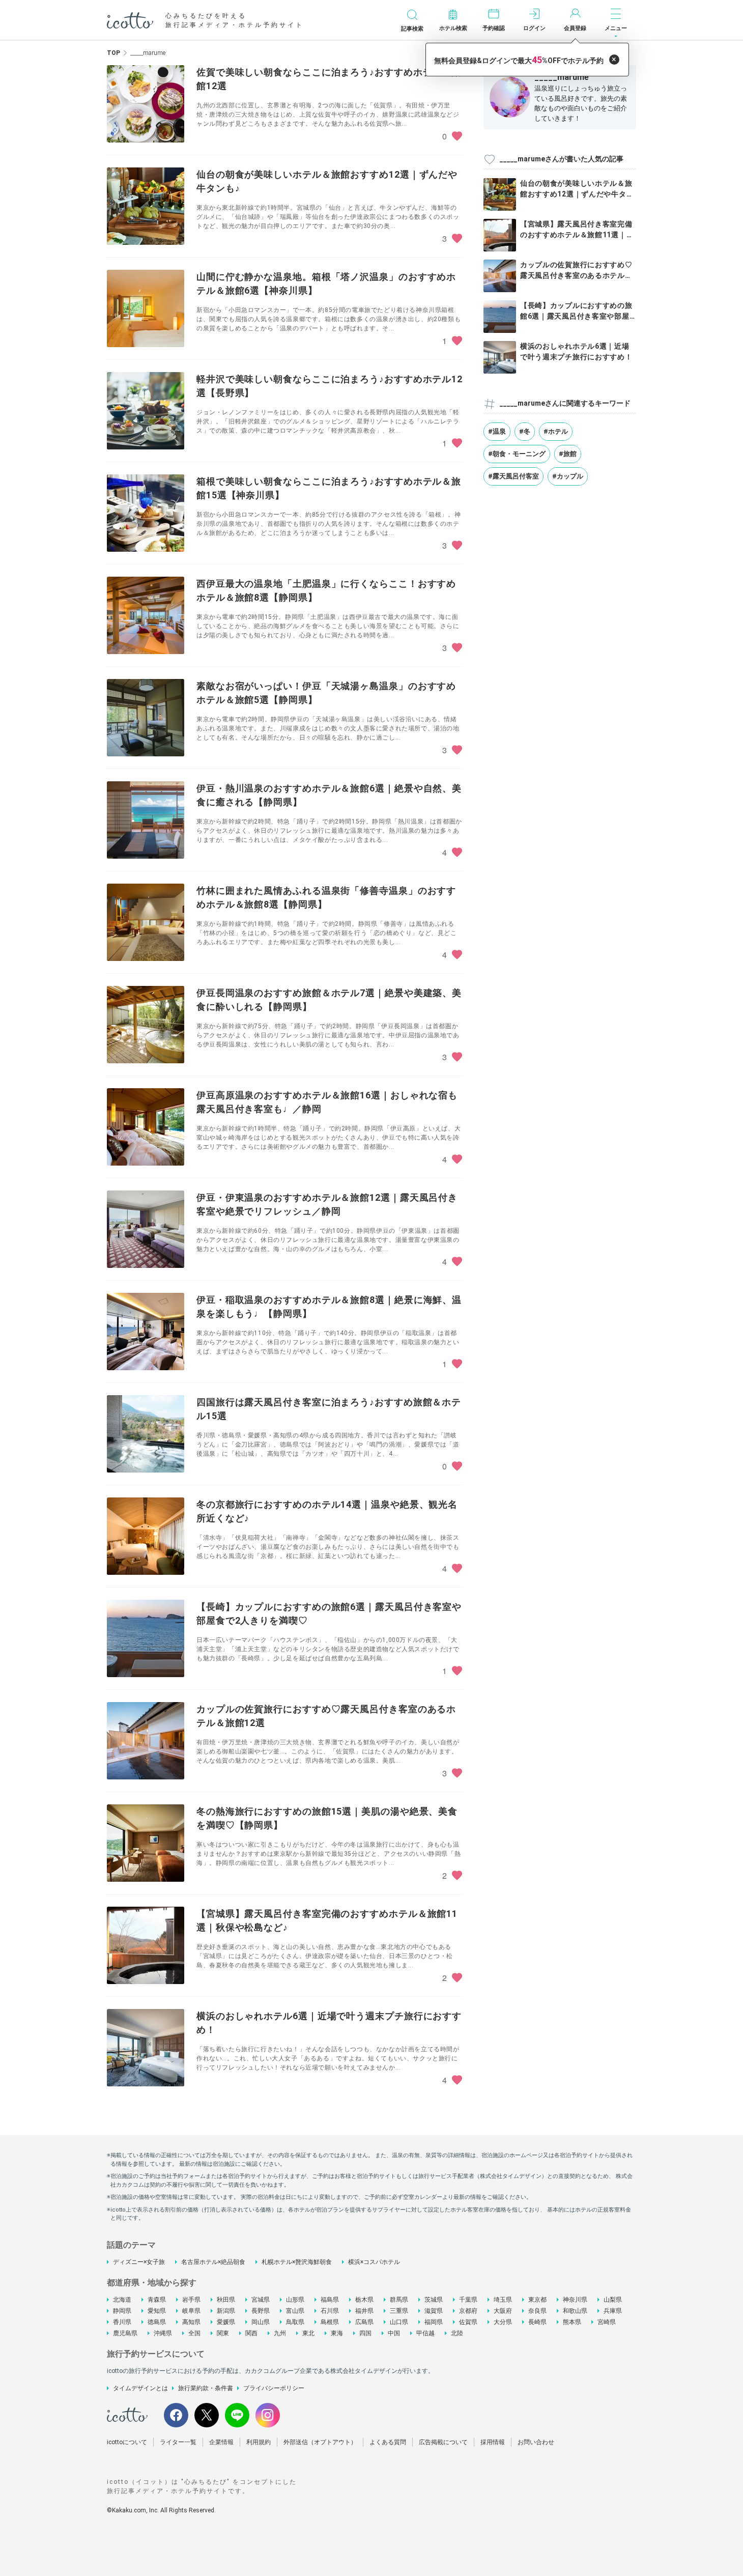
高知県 (191, 2322)
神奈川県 (575, 2300)
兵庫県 (613, 2311)
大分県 (503, 2322)
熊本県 (572, 2322)
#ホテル (556, 431)
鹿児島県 (125, 2333)
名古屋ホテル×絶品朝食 (213, 2262)
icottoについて (127, 2442)
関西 (251, 2333)
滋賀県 (434, 2311)
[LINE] (237, 2415)
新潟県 (226, 2311)
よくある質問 (388, 2442)
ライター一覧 (178, 2442)
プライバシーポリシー (274, 2388)
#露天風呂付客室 (513, 476)
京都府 (468, 2311)
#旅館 (568, 454)
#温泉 (497, 431)
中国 (394, 2333)
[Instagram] (268, 2415)
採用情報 (493, 2442)
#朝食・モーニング (517, 454)
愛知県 (157, 2311)
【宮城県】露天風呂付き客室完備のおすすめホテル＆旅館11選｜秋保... (577, 235)
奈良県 (537, 2311)
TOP (113, 53)
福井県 (364, 2311)
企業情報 (221, 2442)
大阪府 (503, 2311)
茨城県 (434, 2300)
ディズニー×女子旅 (139, 2262)
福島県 (330, 2300)
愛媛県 (226, 2322)
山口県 (399, 2322)
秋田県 (226, 2300)
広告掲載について (443, 2442)
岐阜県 (191, 2311)
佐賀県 (468, 2322)
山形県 (295, 2300)
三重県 (399, 2311)
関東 (223, 2333)
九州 (280, 2333)
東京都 (537, 2300)
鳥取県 (295, 2322)
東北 (308, 2333)
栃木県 (364, 2300)
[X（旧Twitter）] (207, 2415)
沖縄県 (163, 2333)
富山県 (295, 2311)
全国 (194, 2333)
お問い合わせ (536, 2442)
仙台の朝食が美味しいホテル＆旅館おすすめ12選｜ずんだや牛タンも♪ (577, 194)
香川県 (122, 2322)
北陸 (457, 2333)
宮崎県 (607, 2322)
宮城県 (261, 2300)
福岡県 (434, 2322)
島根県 (330, 2322)
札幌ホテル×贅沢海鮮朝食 (297, 2262)
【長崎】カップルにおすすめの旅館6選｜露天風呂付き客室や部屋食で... (576, 316)
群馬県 (399, 2300)
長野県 (261, 2311)
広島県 (364, 2322)
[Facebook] (176, 2415)
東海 (337, 2333)
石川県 (330, 2311)
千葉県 (468, 2300)
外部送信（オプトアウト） (320, 2442)
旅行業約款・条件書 (206, 2388)
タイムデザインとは (140, 2388)
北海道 (122, 2300)
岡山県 (261, 2322)
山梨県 (613, 2300)
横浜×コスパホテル (374, 2262)
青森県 (157, 2300)
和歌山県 (575, 2311)
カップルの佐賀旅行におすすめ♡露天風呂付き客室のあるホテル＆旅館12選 (576, 275)
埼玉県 (503, 2300)
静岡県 (122, 2311)
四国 (365, 2333)
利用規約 (259, 2442)
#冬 (525, 431)
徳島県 (157, 2322)
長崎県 (537, 2322)
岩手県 (191, 2300)
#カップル (568, 476)
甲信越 (425, 2333)
